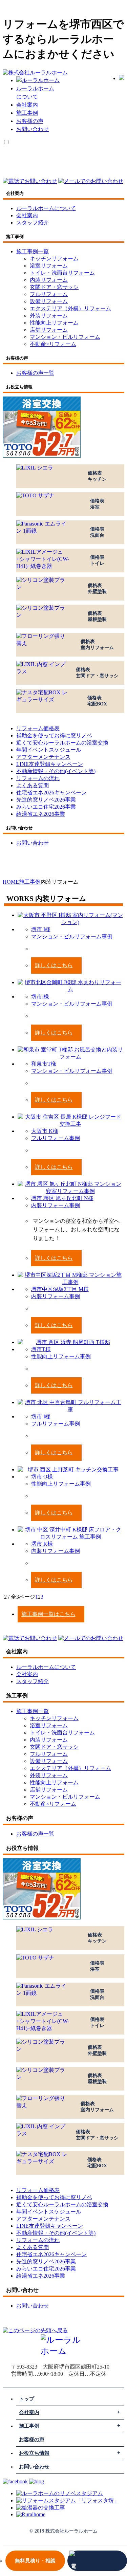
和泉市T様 (44, 1064)
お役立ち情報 (34, 2453)
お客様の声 (30, 121)
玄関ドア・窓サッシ (54, 287)
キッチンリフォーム (54, 259)
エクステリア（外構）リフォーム (70, 308)
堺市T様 (41, 1349)
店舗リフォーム (49, 330)
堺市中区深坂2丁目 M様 (60, 1289)
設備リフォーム (49, 301)
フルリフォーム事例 (56, 1138)
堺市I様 (40, 997)
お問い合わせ (33, 129)
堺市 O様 (42, 1477)
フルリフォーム (49, 294)
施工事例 (27, 113)
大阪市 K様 (45, 1131)
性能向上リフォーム (54, 323)
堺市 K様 (42, 1544)
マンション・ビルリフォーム (65, 337)
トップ (27, 2399)
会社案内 (27, 105)
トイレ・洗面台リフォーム (62, 273)
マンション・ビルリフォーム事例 (72, 936)
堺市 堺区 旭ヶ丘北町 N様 (62, 1198)
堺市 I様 (41, 929)
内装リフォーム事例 (56, 1205)
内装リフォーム (49, 280)
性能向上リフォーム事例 (61, 1356)
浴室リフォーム (49, 266)
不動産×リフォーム (53, 344)
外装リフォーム (49, 316)
